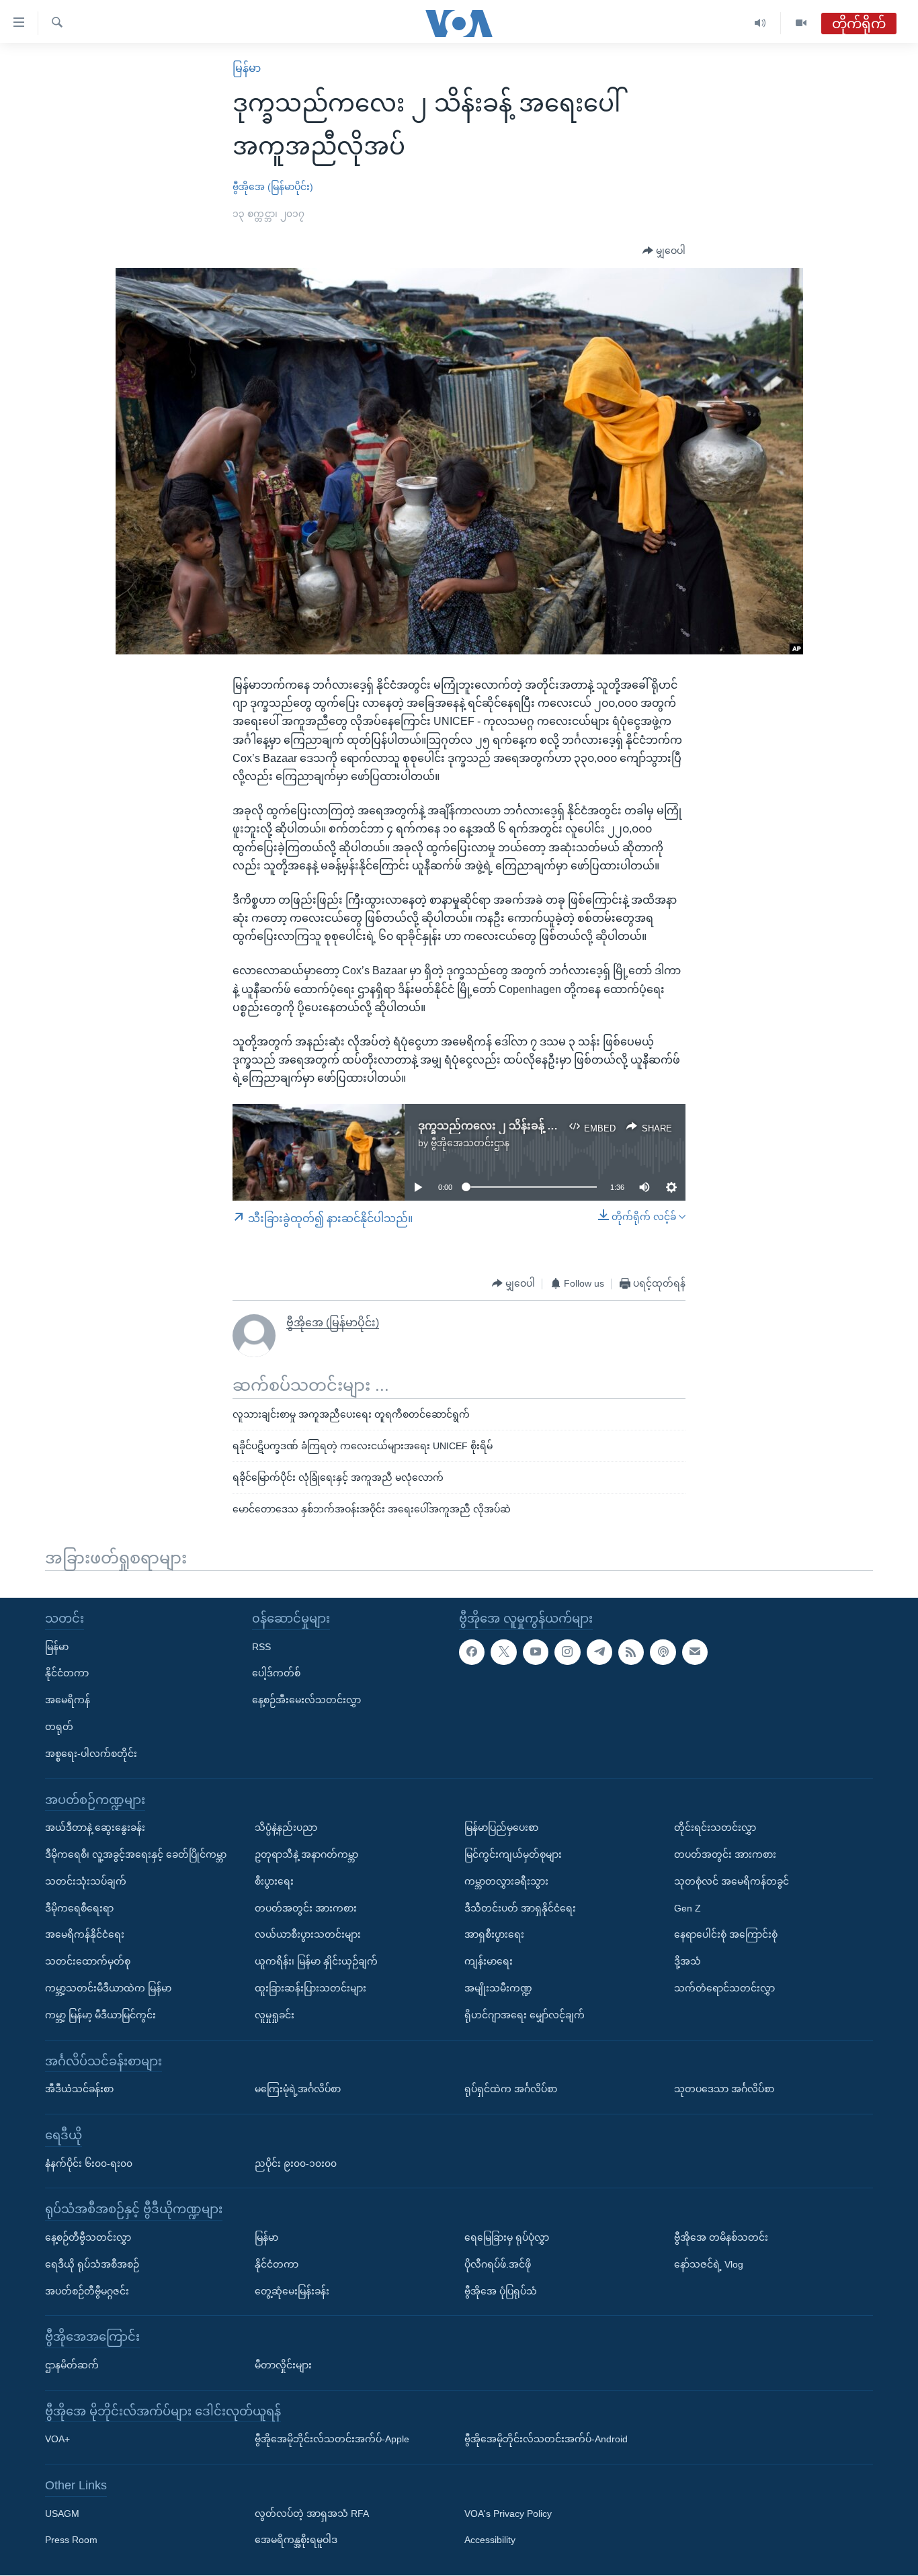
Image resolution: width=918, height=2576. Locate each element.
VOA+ (57, 2440)
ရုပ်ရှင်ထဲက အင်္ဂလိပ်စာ (511, 2090)
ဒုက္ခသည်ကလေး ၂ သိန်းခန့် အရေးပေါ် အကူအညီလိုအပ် (546, 1126)
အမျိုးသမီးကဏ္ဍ (498, 1988)
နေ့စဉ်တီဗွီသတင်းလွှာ (88, 2237)
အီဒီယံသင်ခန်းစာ (79, 2090)
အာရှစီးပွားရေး (494, 1935)
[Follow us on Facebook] (472, 1652)
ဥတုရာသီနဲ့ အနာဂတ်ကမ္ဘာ (306, 1854)
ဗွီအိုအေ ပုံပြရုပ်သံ (501, 2291)
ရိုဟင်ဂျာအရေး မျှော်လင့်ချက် (525, 2015)
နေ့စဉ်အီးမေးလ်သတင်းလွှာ (306, 1701)
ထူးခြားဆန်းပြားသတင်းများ (310, 1988)
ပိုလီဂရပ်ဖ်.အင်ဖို (498, 2264)
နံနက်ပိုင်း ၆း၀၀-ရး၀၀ (89, 2163)
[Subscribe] (695, 1652)
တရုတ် (59, 1727)
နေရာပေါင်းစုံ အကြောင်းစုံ (726, 1935)
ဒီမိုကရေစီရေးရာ (79, 1908)
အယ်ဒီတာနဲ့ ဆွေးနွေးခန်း (95, 1828)
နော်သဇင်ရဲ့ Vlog (709, 2264)
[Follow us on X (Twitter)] (503, 1652)
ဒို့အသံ (687, 1962)
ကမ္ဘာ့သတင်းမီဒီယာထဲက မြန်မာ (108, 1988)
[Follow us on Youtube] (536, 1652)
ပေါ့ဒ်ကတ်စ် (276, 1674)
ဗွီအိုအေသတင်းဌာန (470, 1143)
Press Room (71, 2540)
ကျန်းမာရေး (489, 1962)
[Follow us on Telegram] (599, 1652)
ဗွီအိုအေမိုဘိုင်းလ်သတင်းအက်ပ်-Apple (332, 2440)
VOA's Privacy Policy (508, 2514)
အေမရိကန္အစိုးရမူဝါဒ (296, 2540)
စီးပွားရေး (274, 1881)
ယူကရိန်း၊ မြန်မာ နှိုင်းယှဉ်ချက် (316, 1962)
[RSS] (631, 1652)
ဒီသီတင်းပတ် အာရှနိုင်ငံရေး (520, 1908)
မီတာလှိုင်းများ (283, 2365)
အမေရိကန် (68, 1701)
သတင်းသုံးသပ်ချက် (86, 1881)
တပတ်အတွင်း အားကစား (306, 1908)
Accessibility (490, 2540)
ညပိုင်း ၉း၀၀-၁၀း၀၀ (296, 2163)
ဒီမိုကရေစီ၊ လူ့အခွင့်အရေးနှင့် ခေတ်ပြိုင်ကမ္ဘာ (136, 1854)
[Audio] (760, 23)
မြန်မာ (247, 68)
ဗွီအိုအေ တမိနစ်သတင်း (721, 2237)
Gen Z (687, 1908)
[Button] (664, 251)
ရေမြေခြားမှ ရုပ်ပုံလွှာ (507, 2237)
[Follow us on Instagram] (567, 1652)
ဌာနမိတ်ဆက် (72, 2365)
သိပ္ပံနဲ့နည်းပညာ (286, 1828)
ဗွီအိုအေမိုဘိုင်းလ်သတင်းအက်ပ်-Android (546, 2440)
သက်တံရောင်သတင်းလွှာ (724, 1988)
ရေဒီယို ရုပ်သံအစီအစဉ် (92, 2264)
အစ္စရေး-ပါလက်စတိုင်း (91, 1754)
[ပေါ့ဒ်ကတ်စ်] (663, 1652)
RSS (261, 1647)
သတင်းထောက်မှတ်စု (88, 1962)
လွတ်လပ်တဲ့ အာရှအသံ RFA (312, 2514)
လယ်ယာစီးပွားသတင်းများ (308, 1935)
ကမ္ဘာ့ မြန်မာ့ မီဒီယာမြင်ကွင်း (100, 2015)
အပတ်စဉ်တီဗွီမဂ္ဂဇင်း (87, 2291)
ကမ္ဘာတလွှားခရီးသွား (506, 1881)
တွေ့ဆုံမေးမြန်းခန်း (292, 2291)
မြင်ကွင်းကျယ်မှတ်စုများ (513, 1854)
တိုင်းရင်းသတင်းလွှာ (715, 1828)
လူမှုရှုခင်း (275, 2015)
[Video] (801, 23)
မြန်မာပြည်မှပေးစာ (501, 1828)
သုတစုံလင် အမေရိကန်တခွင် (732, 1881)
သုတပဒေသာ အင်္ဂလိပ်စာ (724, 2090)
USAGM (62, 2514)
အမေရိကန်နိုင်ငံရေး (85, 1935)
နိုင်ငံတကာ (67, 1674)
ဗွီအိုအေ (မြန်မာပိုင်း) (273, 187)
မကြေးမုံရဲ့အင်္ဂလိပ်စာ (298, 2090)
